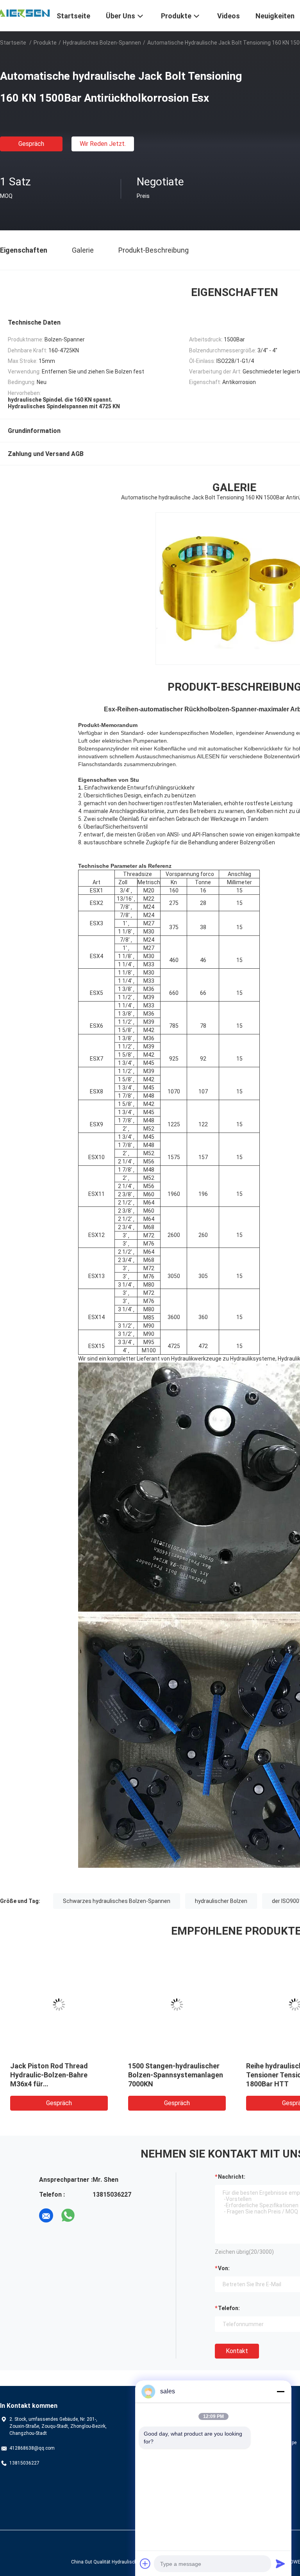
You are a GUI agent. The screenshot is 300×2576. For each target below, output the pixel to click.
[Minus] (280, 2391)
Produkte (45, 43)
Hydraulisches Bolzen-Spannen (102, 43)
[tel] (90, 2215)
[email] (46, 2215)
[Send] (280, 2563)
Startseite (13, 43)
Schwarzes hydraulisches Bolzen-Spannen (117, 1901)
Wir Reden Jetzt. (103, 144)
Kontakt (237, 2351)
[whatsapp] (68, 2215)
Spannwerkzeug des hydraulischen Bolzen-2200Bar (164, 2075)
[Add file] (145, 2563)
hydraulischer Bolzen (221, 1901)
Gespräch (31, 144)
